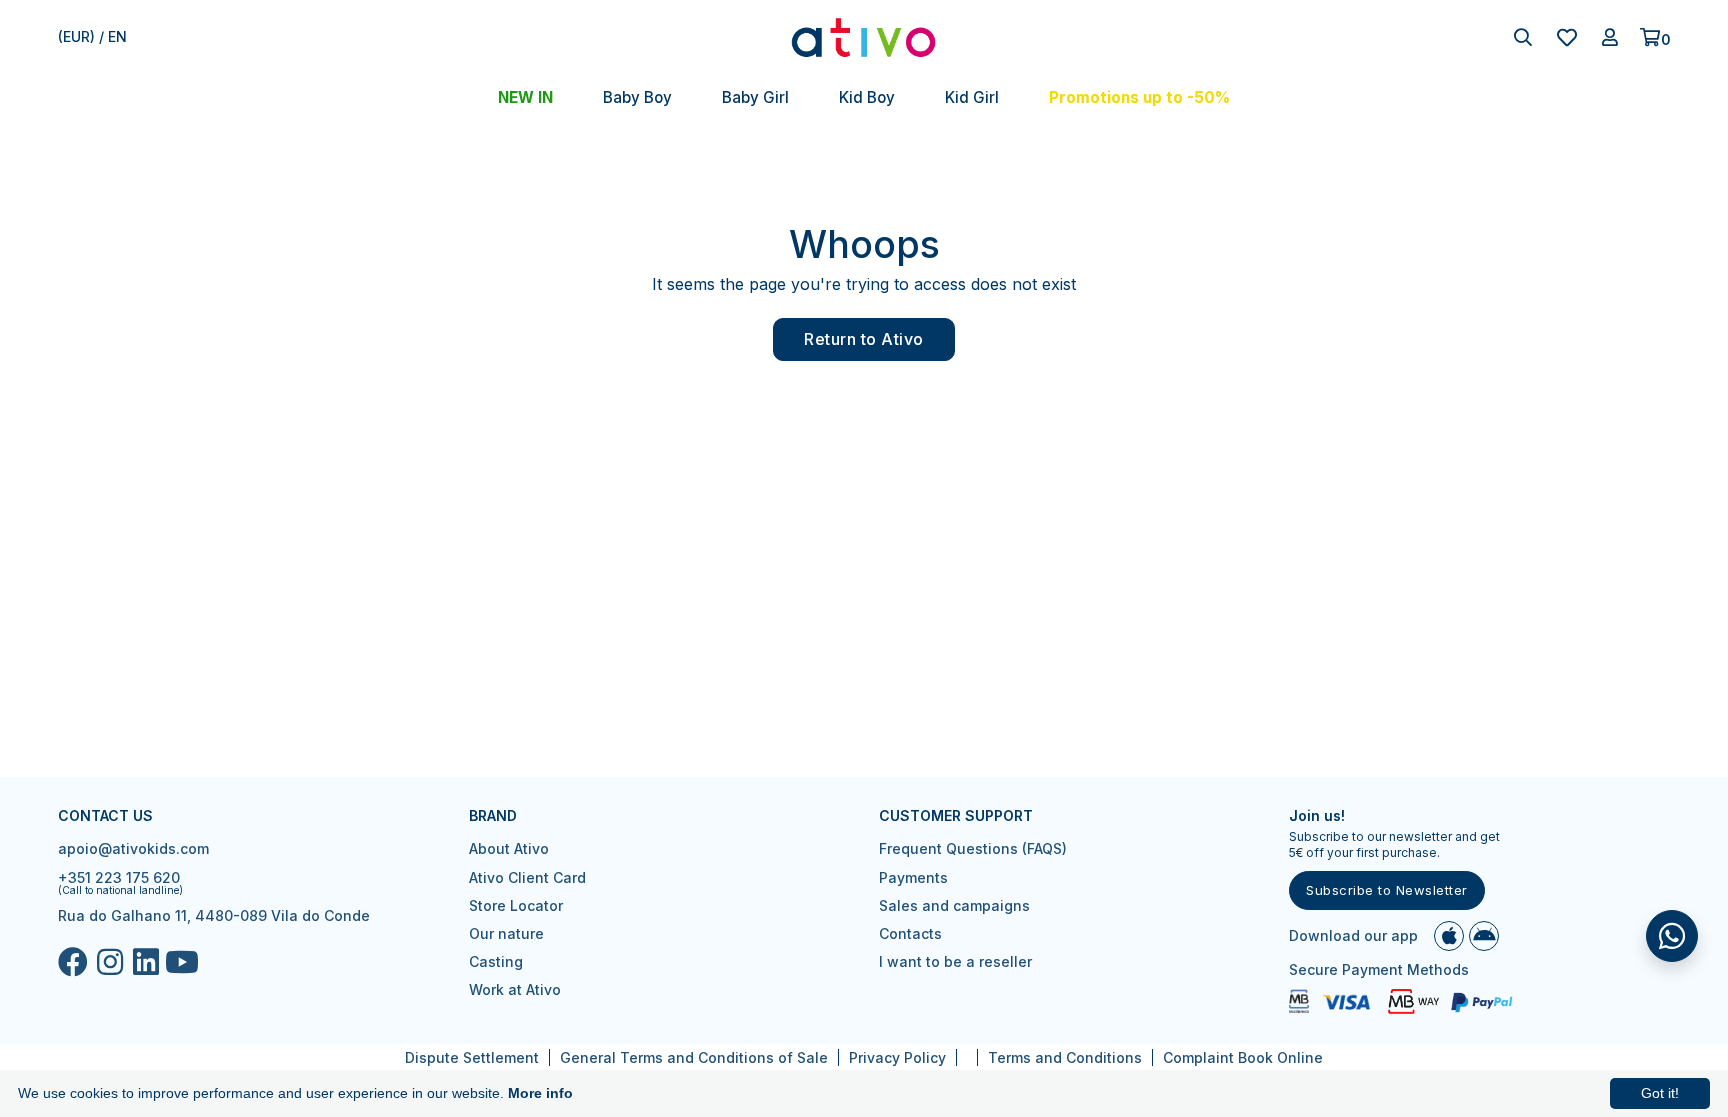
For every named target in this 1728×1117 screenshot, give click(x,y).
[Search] (1523, 37)
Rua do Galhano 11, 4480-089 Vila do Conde (214, 915)
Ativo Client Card (527, 877)
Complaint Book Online (1243, 1057)
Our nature (506, 933)
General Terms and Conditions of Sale (694, 1057)
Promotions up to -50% (1139, 97)
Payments (913, 877)
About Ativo (509, 848)
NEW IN (525, 97)
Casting (496, 961)
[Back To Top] (1672, 936)
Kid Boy (867, 97)
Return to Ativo (864, 339)
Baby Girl (755, 97)
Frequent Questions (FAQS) (973, 848)
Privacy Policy (897, 1057)
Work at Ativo (515, 989)
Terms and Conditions (1065, 1057)
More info (540, 1093)
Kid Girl (972, 97)
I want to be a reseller (955, 961)
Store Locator (516, 905)
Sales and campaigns (954, 905)
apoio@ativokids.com (133, 848)
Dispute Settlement (472, 1057)
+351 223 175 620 (119, 877)
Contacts (910, 933)
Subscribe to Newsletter (1387, 890)
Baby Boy (637, 97)
